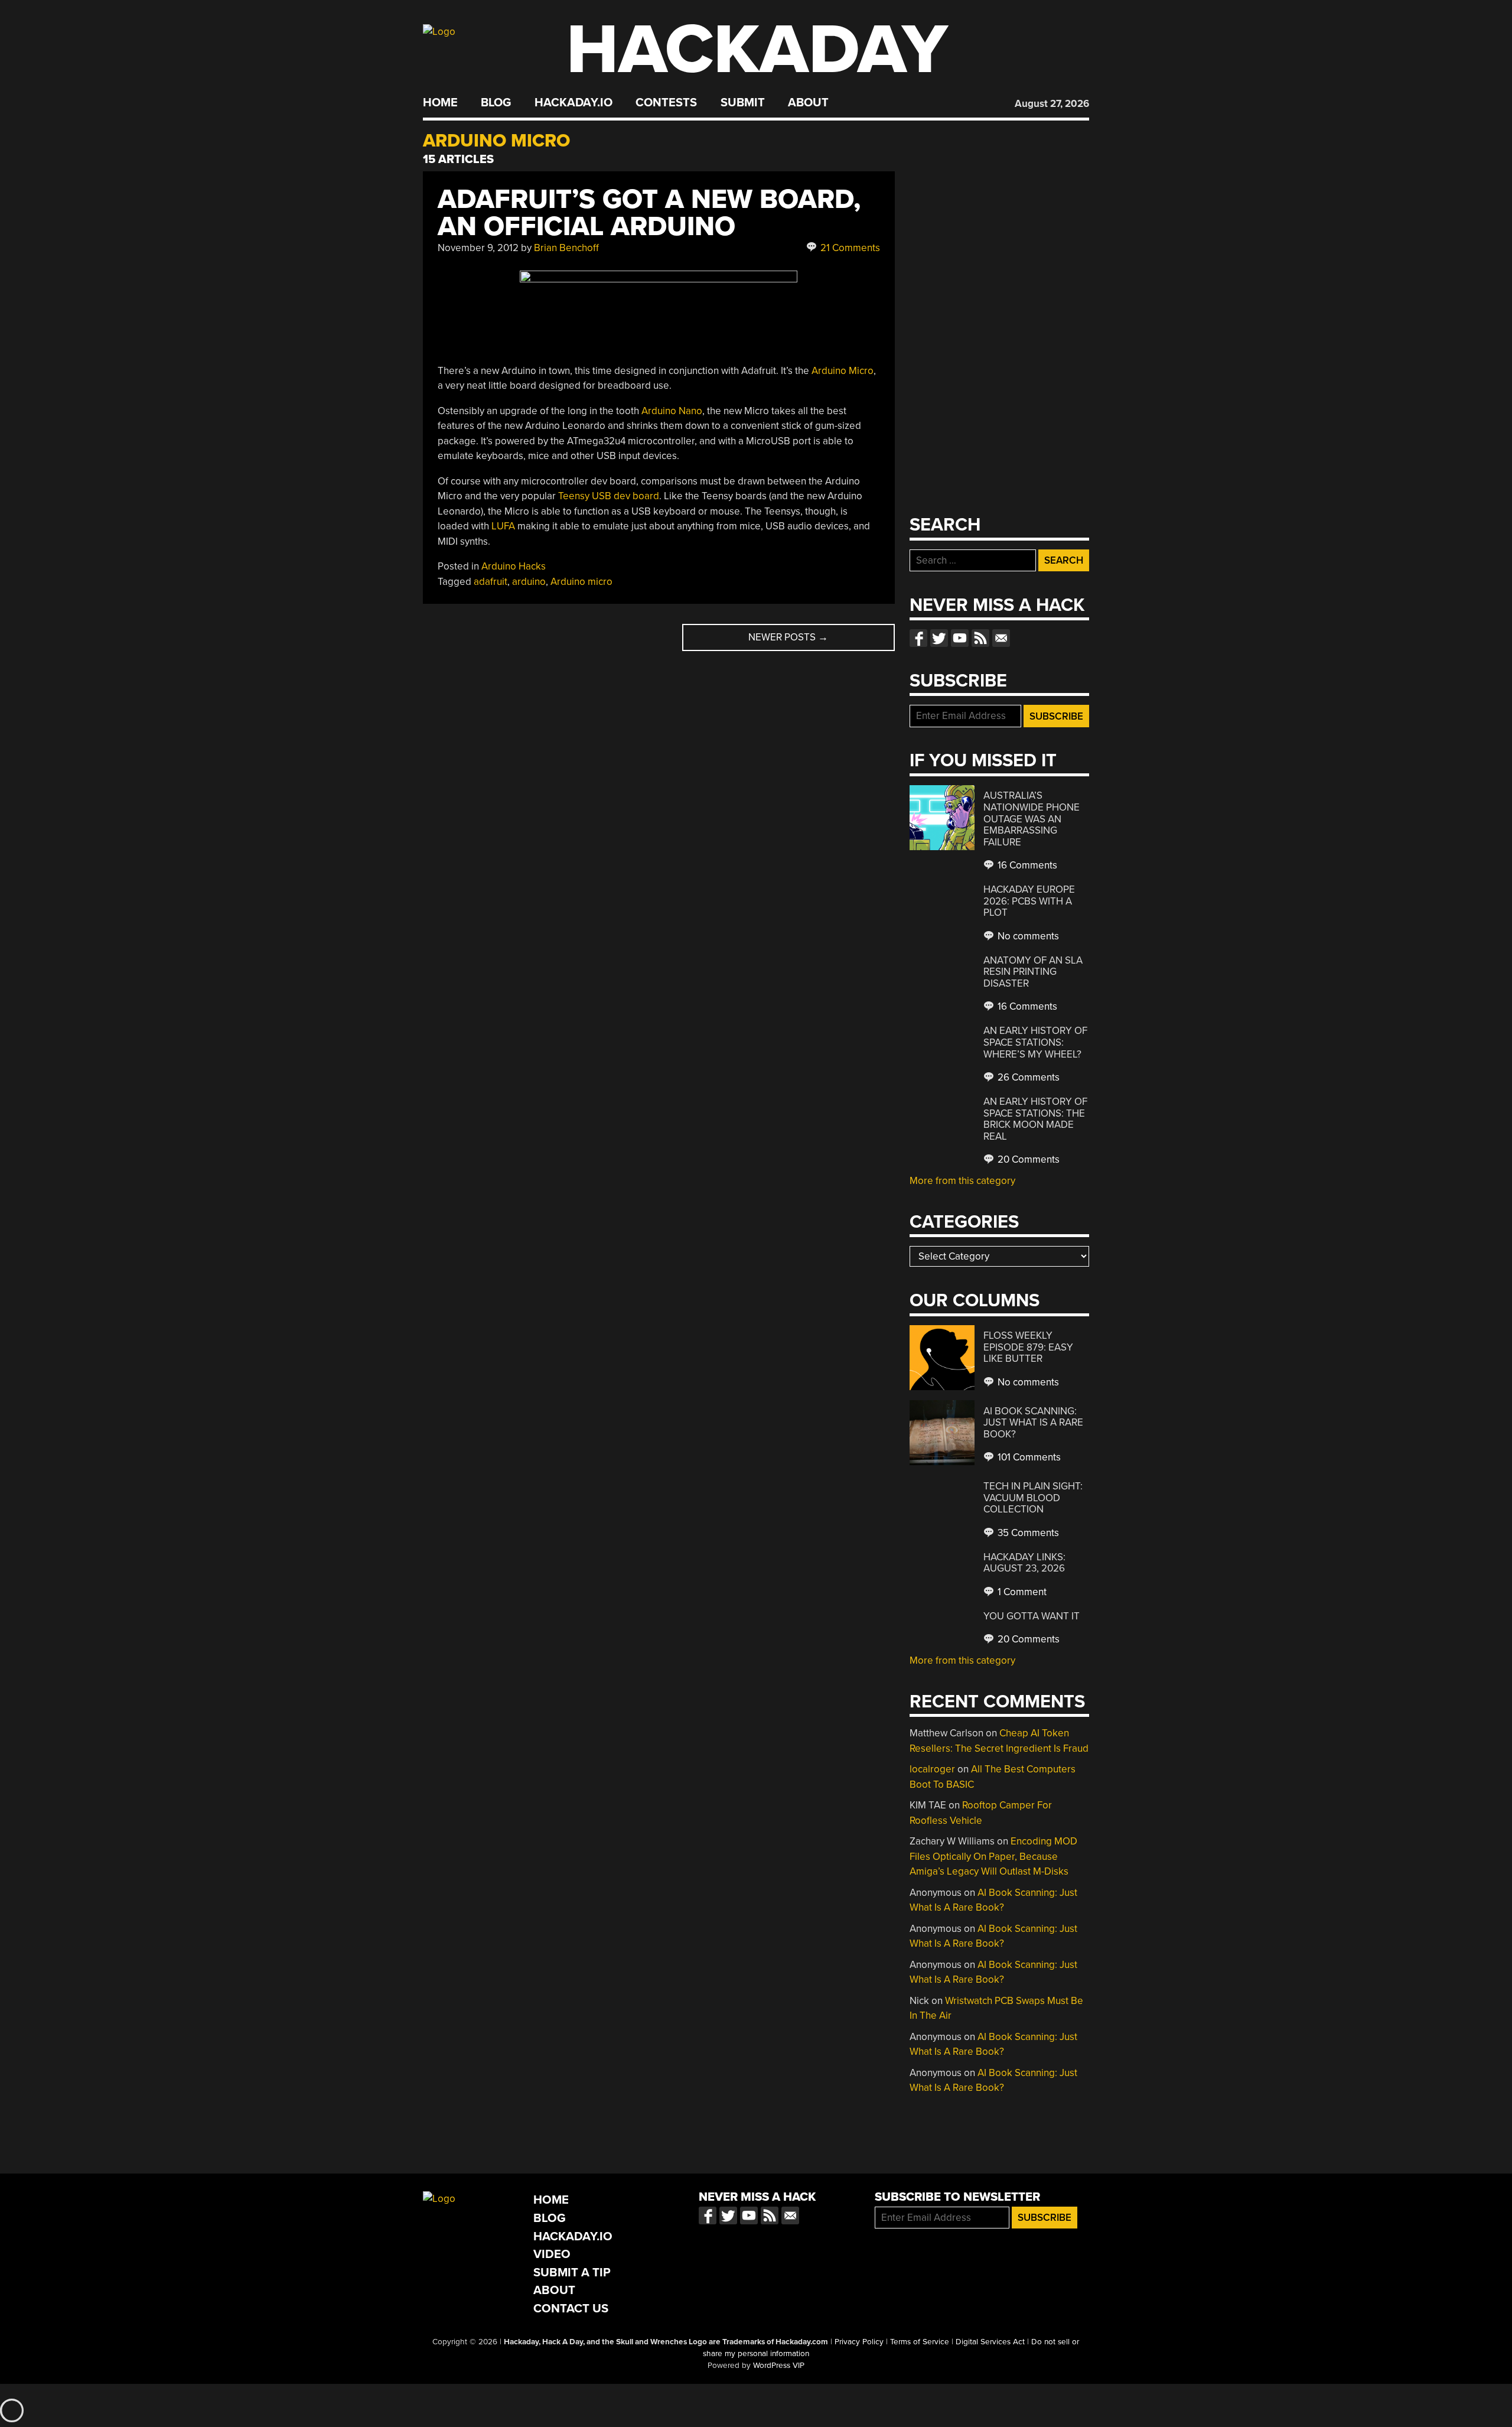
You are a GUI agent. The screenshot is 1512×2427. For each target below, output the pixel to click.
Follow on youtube (960, 638)
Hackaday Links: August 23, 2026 (1024, 1563)
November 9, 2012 (478, 248)
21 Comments (849, 248)
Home (440, 103)
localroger (932, 1769)
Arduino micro (581, 582)
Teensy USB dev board (609, 496)
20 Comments (1027, 1159)
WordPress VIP (779, 2366)
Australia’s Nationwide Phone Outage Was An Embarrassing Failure (1032, 819)
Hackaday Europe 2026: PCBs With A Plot (1029, 901)
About (808, 103)
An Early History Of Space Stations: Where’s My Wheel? (1035, 1042)
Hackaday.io (573, 103)
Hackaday (757, 50)
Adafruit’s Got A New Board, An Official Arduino (649, 213)
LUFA (503, 526)
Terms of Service (920, 2342)
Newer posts (788, 637)
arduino (529, 582)
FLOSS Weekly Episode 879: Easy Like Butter (1028, 1347)
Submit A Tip (572, 2273)
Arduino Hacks (514, 566)
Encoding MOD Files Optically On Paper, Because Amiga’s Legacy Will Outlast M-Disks (993, 1856)
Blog (496, 103)
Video (552, 2254)
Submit (743, 103)
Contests (666, 103)
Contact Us (571, 2309)
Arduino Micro (843, 371)
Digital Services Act (990, 2342)
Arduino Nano (672, 411)
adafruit (491, 582)
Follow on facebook (918, 638)
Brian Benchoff (566, 248)
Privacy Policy (859, 2342)
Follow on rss (980, 638)
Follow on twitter (939, 638)
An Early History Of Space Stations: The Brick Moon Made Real (1035, 1119)
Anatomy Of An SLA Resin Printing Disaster (1033, 972)
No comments (1027, 936)
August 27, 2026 (1052, 104)
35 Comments (1027, 1533)
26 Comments (1027, 1077)
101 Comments (1028, 1457)
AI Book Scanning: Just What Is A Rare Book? (1033, 1423)
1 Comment (1021, 1592)
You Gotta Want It (1032, 1616)
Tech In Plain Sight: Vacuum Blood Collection (1033, 1498)
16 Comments (1026, 865)
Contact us (1001, 638)
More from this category (962, 1181)
